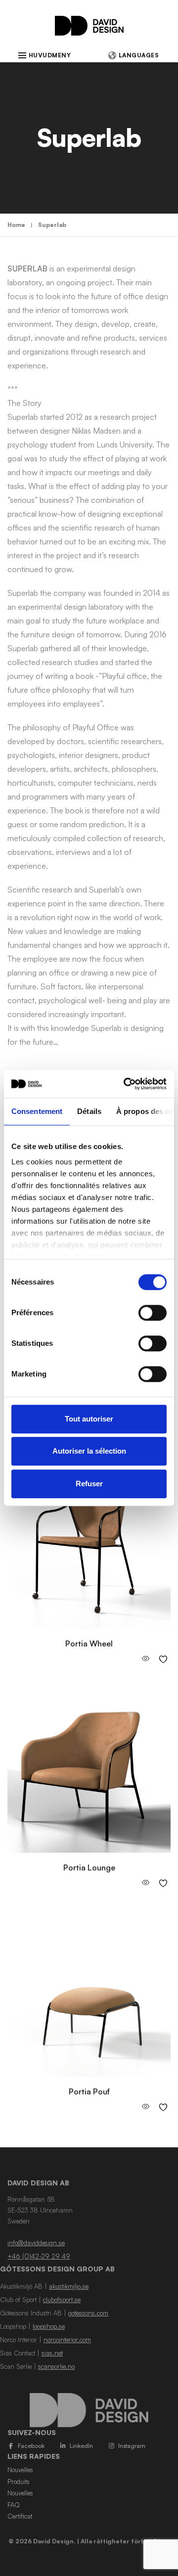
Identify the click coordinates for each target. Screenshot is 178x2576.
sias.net (52, 2353)
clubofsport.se (62, 2300)
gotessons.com (88, 2313)
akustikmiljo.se (69, 2286)
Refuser (89, 1484)
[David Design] (89, 31)
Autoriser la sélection (89, 1451)
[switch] (153, 1313)
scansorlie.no (56, 2366)
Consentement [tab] (37, 1111)
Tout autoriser (89, 1419)
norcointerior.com (67, 2340)
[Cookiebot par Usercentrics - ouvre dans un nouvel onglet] (126, 1084)
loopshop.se (49, 2326)
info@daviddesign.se (36, 2243)
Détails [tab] (89, 1111)
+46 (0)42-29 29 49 (39, 2256)
